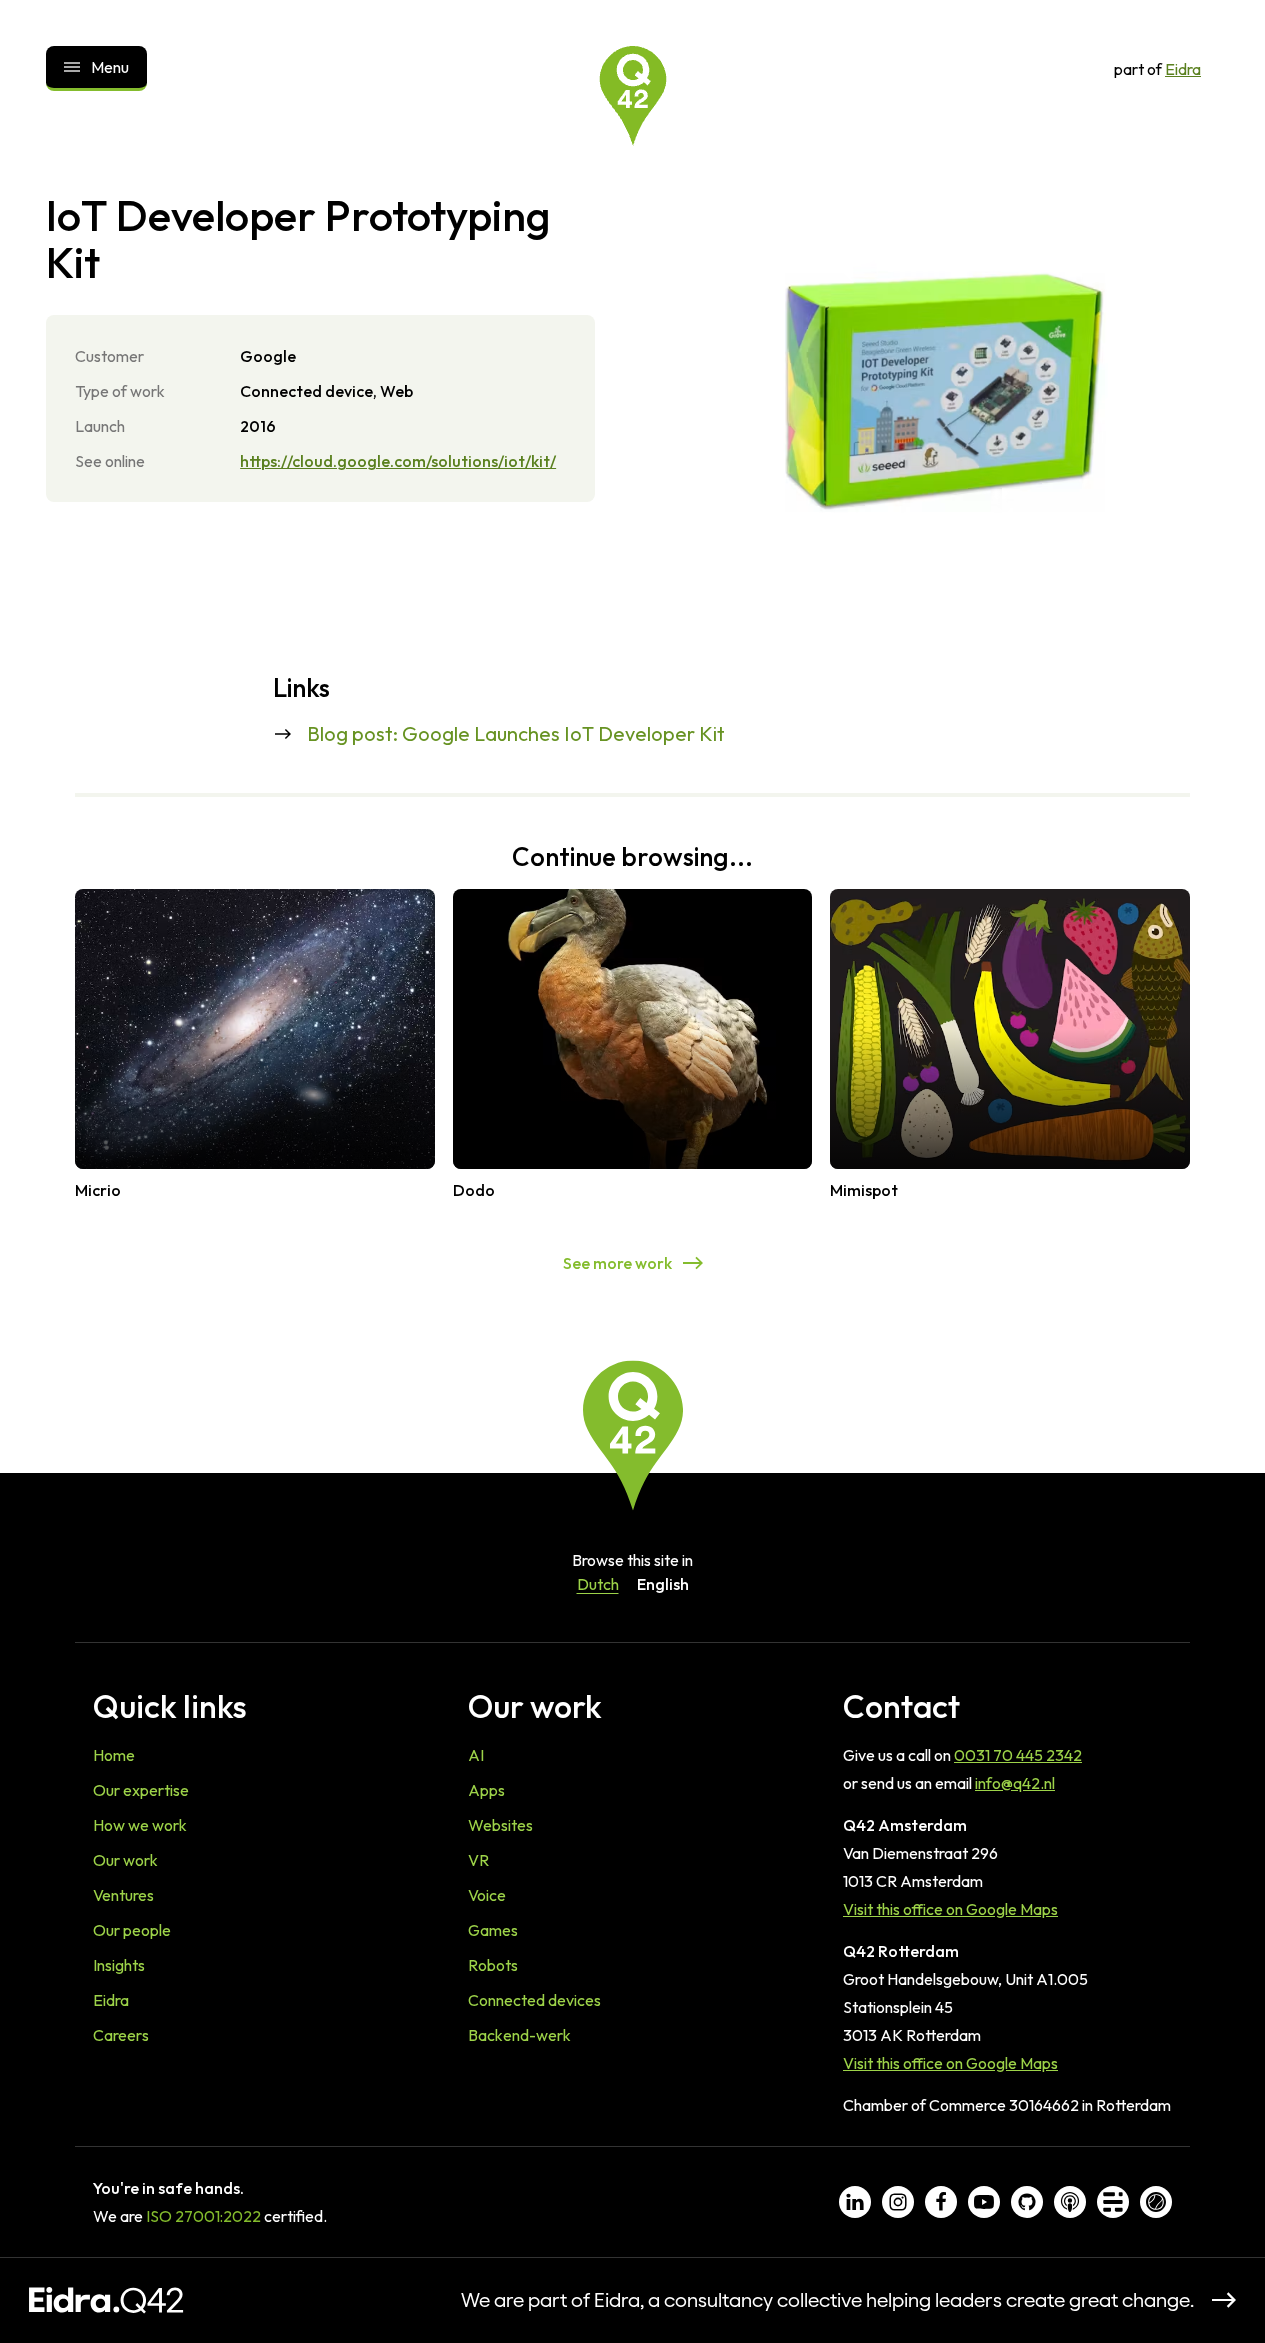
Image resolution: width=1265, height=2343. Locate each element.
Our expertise (141, 1790)
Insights (119, 1965)
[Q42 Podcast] (1070, 2202)
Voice (487, 1895)
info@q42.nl (1015, 1783)
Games (493, 1930)
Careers (121, 2035)
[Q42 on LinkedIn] (855, 2202)
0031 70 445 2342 (1018, 1755)
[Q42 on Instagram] (898, 2202)
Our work (125, 1860)
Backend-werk (519, 2035)
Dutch (598, 1584)
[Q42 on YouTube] (984, 2202)
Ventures (123, 1895)
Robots (493, 1965)
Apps (486, 1790)
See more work (617, 1263)
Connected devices (534, 2000)
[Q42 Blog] (1113, 2202)
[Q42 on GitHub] (1027, 2202)
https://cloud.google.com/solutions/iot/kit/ (398, 461)
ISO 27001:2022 (203, 2216)
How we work (140, 1825)
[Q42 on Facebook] (941, 2202)
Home (114, 1755)
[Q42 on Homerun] (1156, 2202)
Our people (132, 1930)
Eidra (1183, 69)
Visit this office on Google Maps (950, 1909)
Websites (500, 1825)
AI (476, 1755)
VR (478, 1860)
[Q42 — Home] (633, 96)
